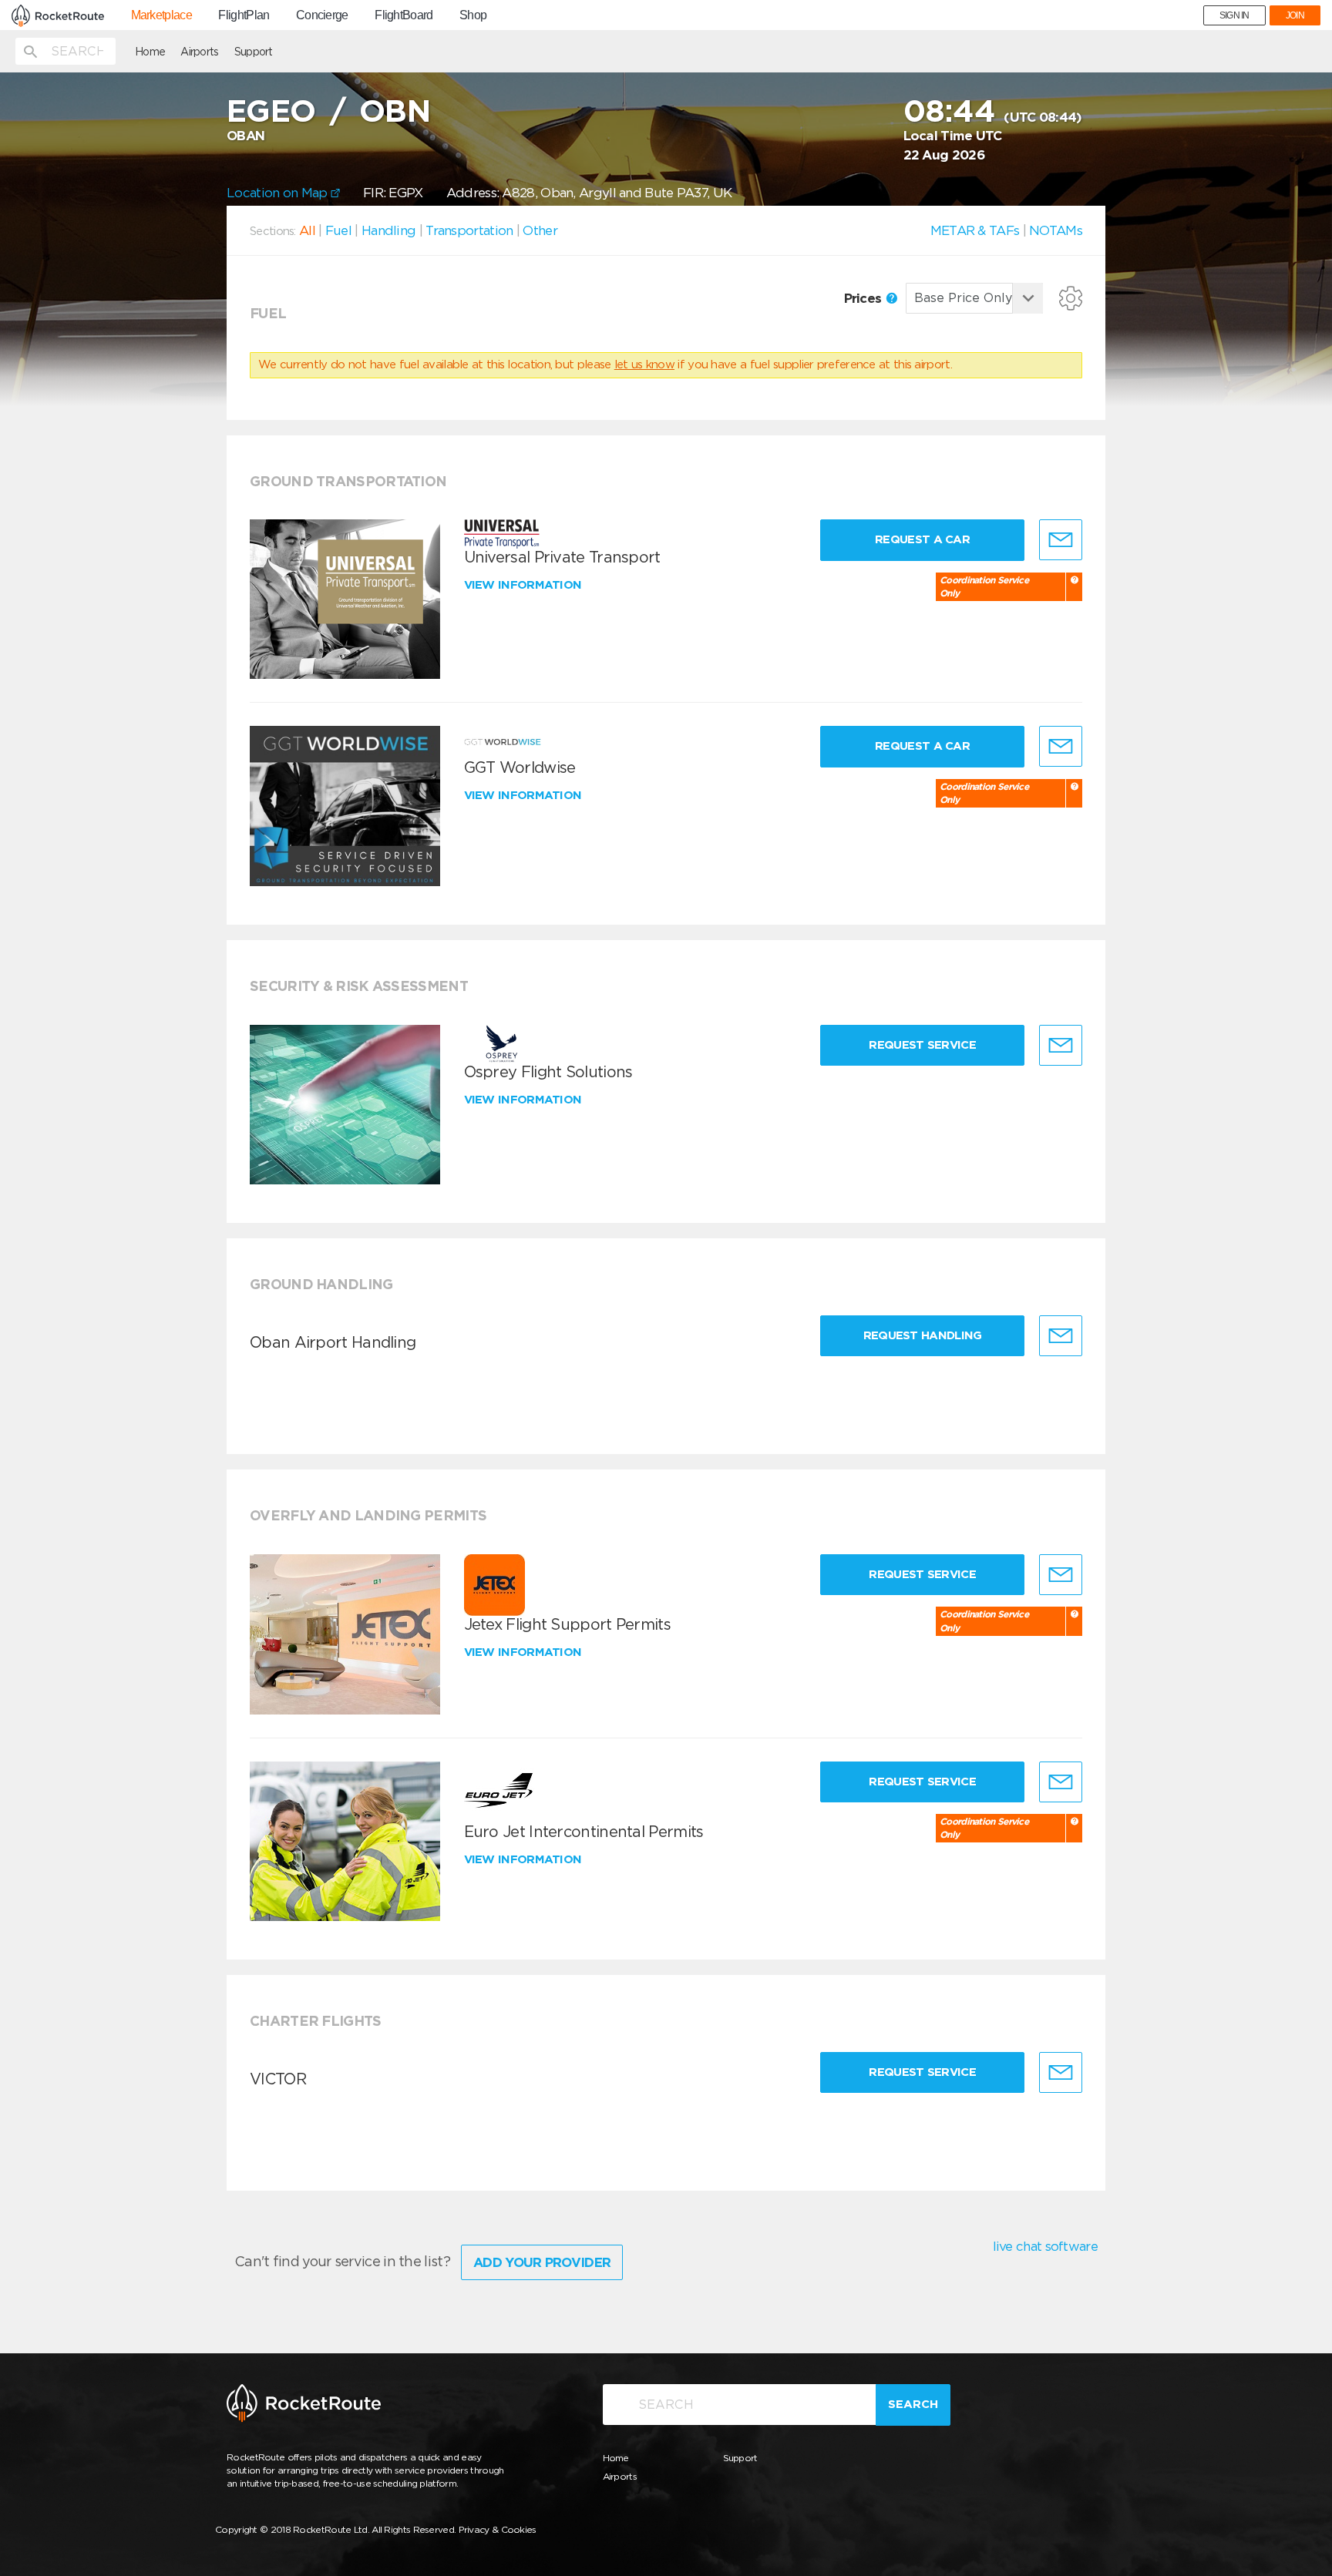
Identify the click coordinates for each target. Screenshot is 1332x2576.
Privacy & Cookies (498, 2529)
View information (525, 585)
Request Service (922, 1045)
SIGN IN (1234, 15)
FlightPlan (244, 15)
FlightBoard (404, 15)
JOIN (1295, 15)
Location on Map (279, 193)
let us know (644, 364)
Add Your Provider (542, 2262)
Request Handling (923, 1335)
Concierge (322, 15)
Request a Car (922, 539)
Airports (199, 52)
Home (150, 52)
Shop (473, 15)
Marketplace (161, 15)
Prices (864, 298)
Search (913, 2404)
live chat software (1045, 2246)
